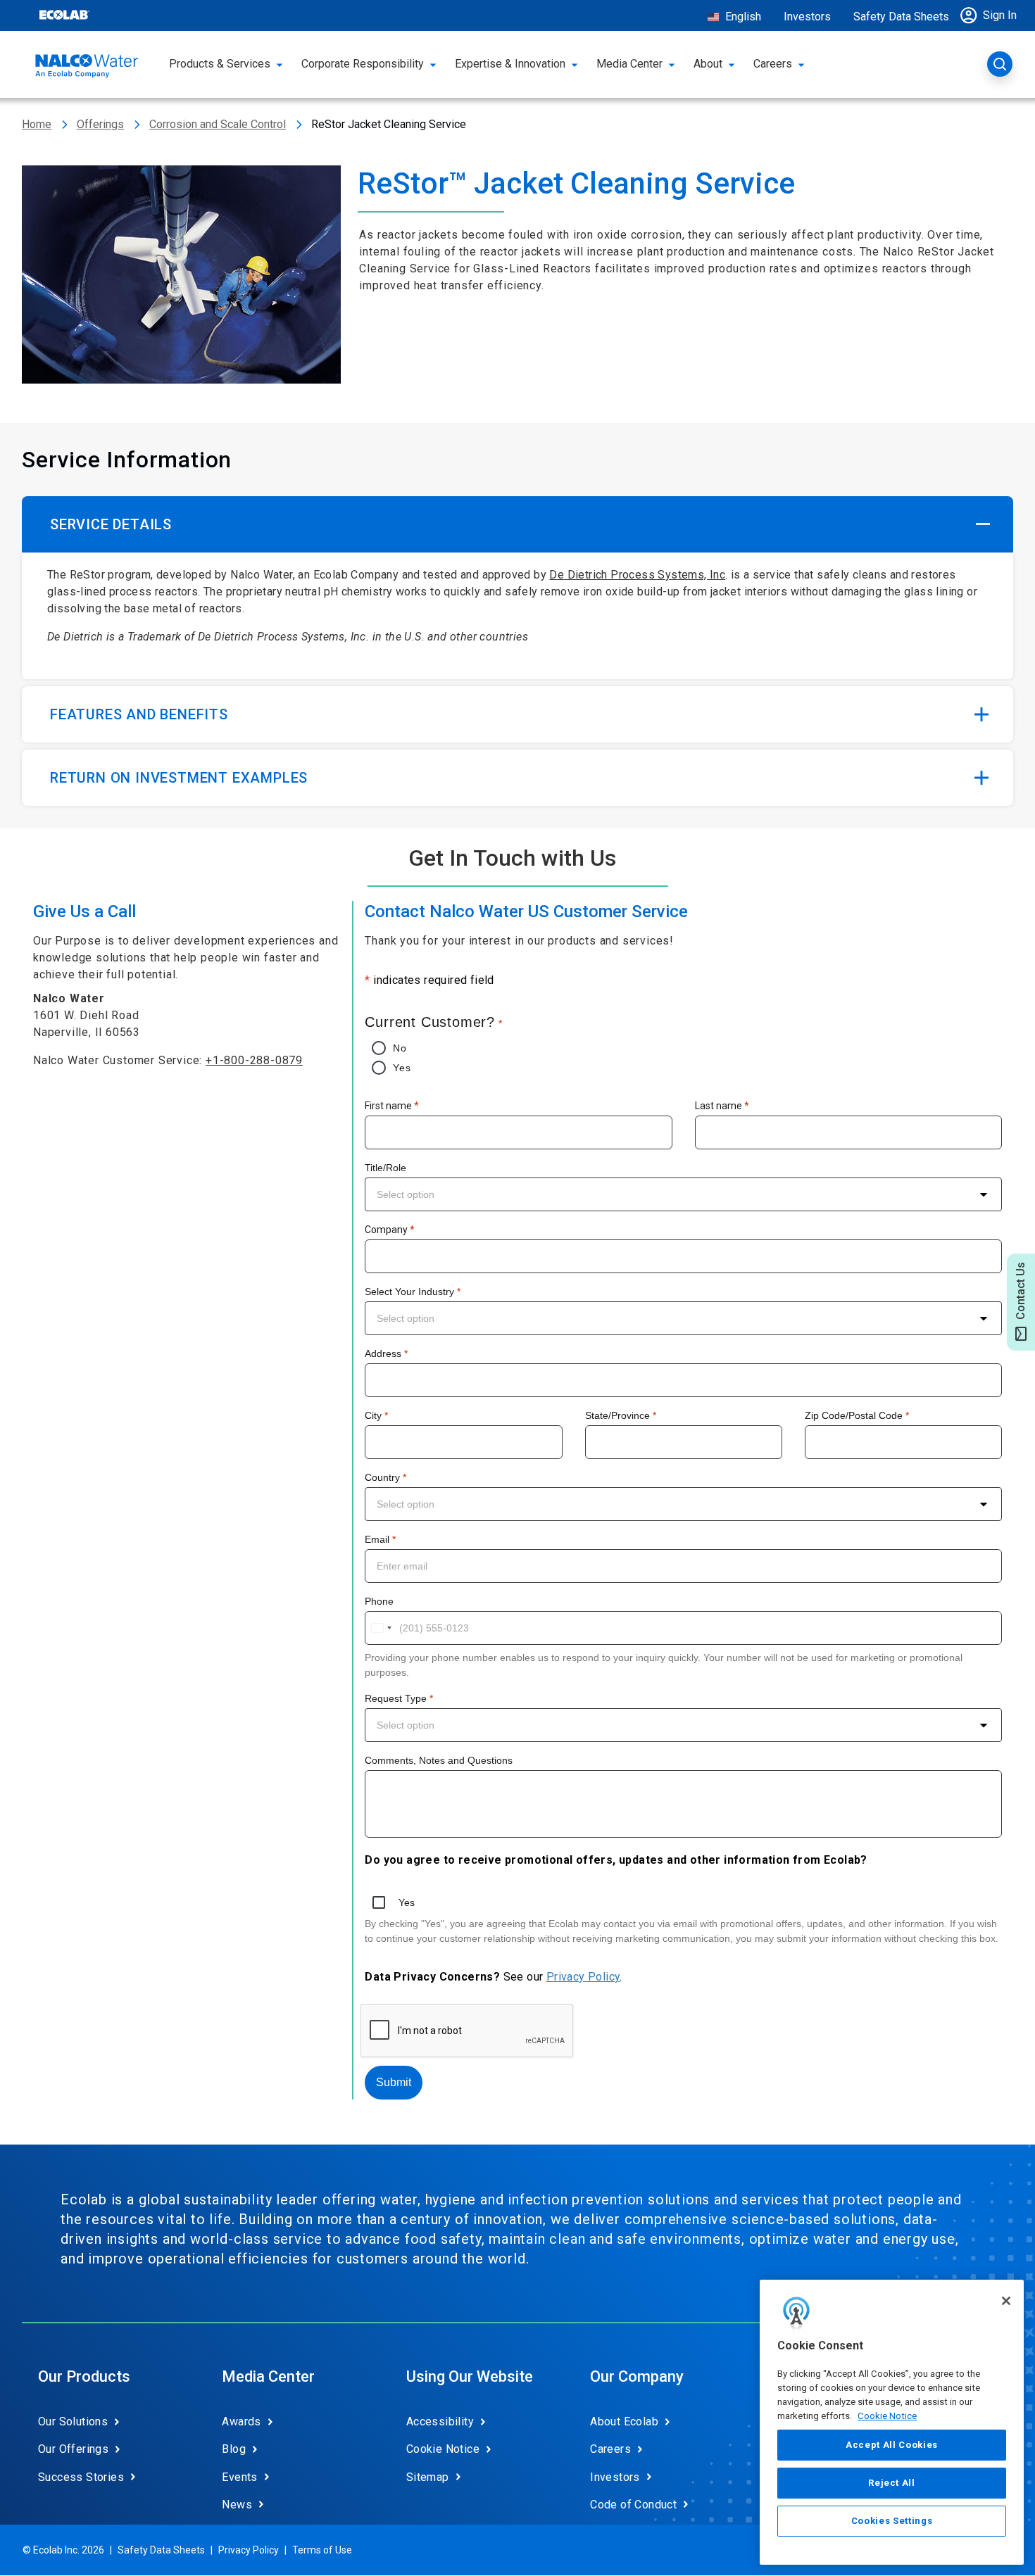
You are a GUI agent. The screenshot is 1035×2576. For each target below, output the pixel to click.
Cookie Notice (887, 2415)
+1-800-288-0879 (254, 1060)
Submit (394, 2082)
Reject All (892, 2483)
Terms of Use (322, 2550)
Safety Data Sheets (901, 17)
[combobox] (683, 1194)
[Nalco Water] (87, 66)
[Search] (1000, 64)
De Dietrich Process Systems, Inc (637, 575)
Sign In (1000, 15)
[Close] (1006, 2301)
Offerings (100, 124)
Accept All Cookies (892, 2445)
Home (37, 124)
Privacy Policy (583, 1977)
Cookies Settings (892, 2521)
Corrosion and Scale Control (218, 124)
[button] (992, 15)
